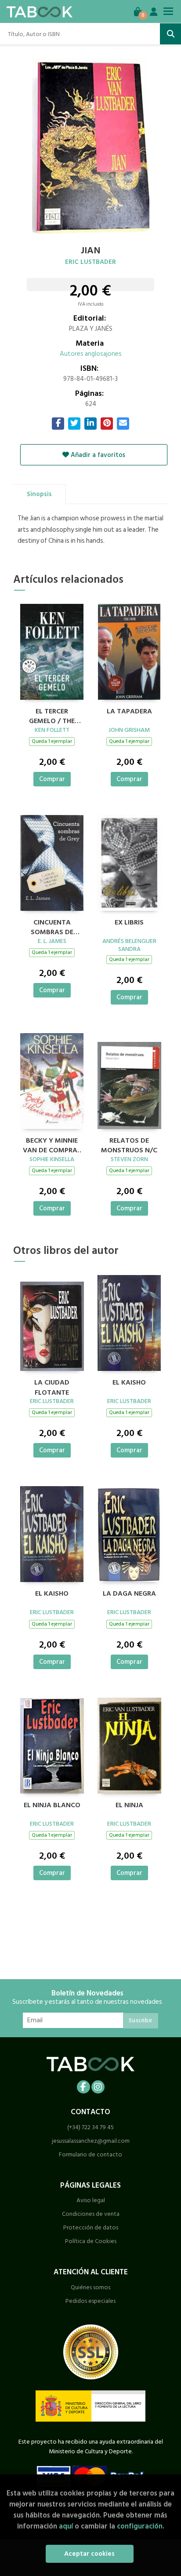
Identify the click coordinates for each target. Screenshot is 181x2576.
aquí (66, 2526)
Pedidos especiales (90, 2301)
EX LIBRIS (129, 923)
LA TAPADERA (129, 712)
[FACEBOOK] (83, 2087)
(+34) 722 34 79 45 (90, 2127)
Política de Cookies (91, 2241)
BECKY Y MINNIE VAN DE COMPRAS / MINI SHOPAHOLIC (52, 1144)
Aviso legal (91, 2200)
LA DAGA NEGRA (129, 1594)
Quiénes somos (90, 2287)
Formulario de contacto (90, 2154)
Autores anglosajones (91, 354)
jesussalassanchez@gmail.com (91, 2141)
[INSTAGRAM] (98, 2087)
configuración (140, 2526)
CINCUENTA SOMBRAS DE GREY (52, 926)
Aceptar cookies (89, 2554)
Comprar (52, 779)
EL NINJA (129, 1805)
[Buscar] (170, 34)
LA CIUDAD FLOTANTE (52, 1386)
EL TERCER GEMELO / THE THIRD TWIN (52, 715)
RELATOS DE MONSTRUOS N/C (129, 1144)
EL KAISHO (129, 1383)
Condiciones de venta (91, 2214)
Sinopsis (39, 494)
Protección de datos (91, 2227)
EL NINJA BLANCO (52, 1805)
